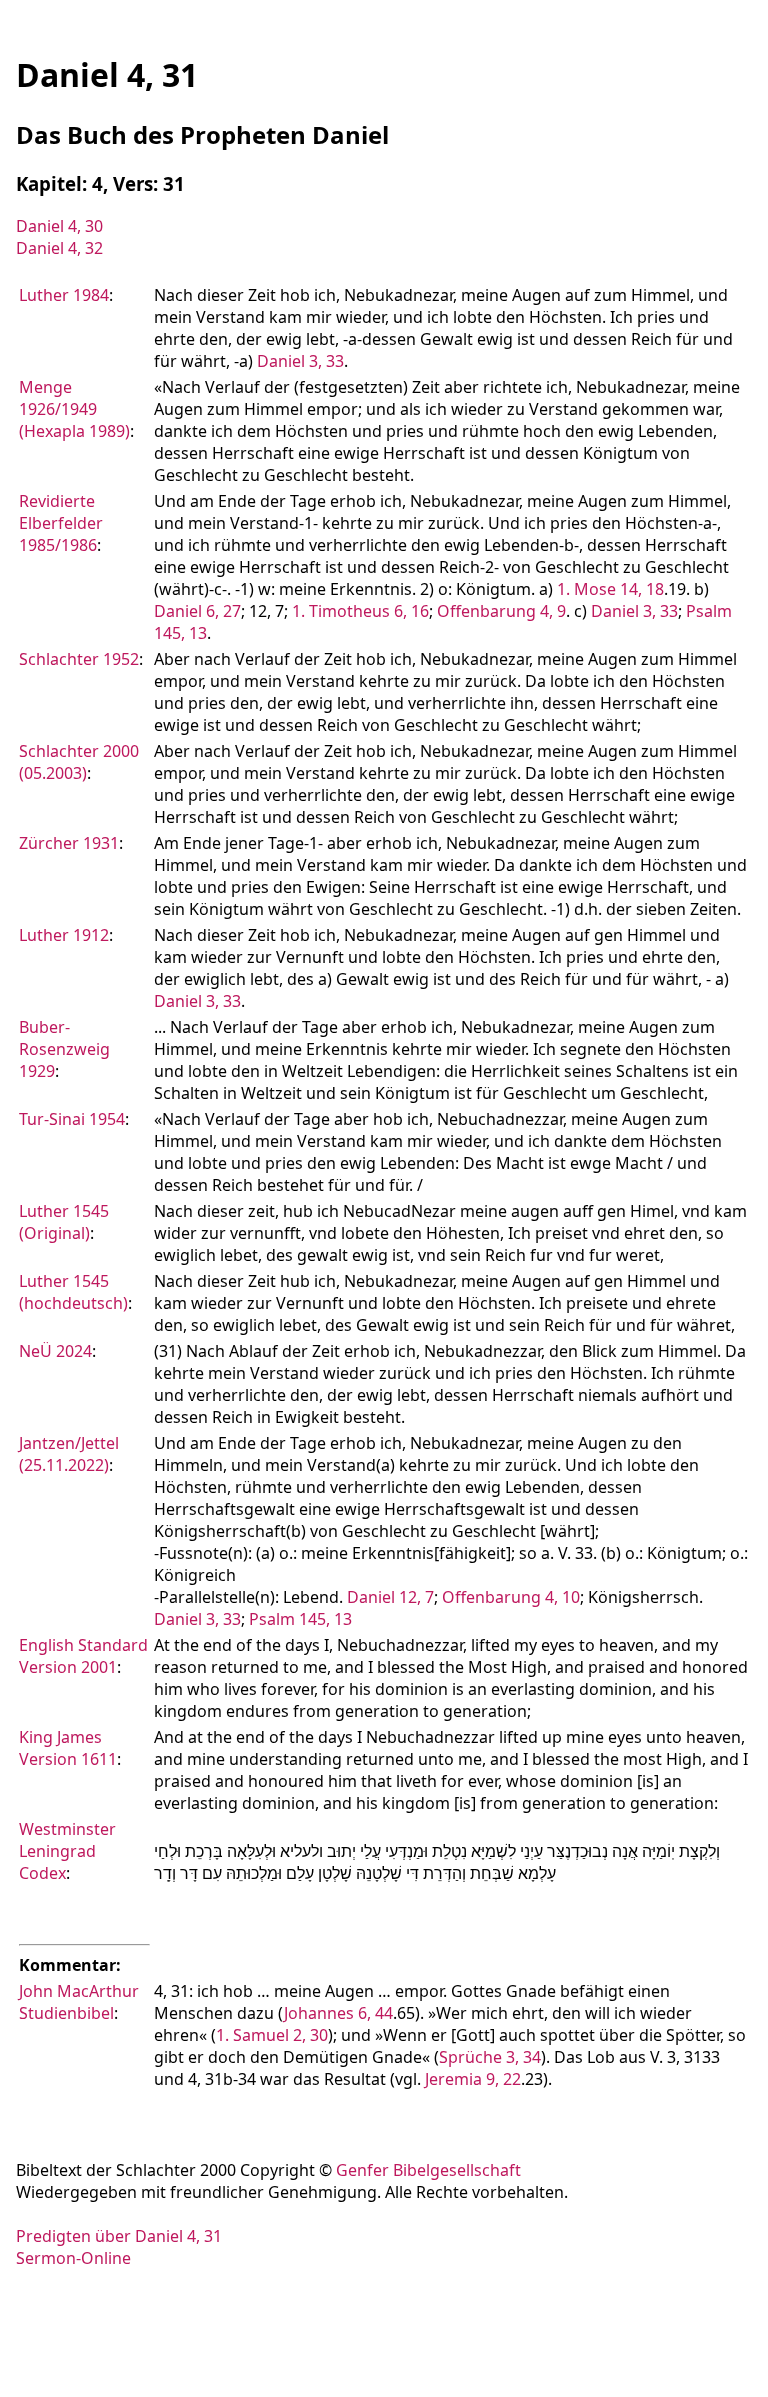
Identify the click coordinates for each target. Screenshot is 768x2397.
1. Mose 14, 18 (610, 589)
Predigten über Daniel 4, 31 (119, 2236)
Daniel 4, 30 (59, 226)
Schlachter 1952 (79, 659)
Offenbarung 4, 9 (501, 611)
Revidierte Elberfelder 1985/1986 (61, 523)
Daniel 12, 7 (390, 1597)
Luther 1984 (64, 295)
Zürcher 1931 (69, 843)
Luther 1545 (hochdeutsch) (73, 1292)
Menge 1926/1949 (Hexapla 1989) (74, 409)
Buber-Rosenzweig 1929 (64, 1049)
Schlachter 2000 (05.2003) (79, 762)
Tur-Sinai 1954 (72, 1119)
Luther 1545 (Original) (64, 1222)
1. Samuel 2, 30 (272, 2035)
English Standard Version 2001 (83, 1656)
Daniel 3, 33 (300, 361)
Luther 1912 (64, 935)
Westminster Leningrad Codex (67, 1851)
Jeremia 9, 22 (473, 2079)
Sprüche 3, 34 (490, 2057)
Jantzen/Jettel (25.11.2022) (69, 1454)
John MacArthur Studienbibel (79, 2002)
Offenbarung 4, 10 (511, 1597)
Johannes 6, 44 (338, 2013)
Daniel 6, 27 (197, 611)
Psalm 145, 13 (300, 1619)
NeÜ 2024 (55, 1351)
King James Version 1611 (68, 1748)
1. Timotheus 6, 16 (360, 611)
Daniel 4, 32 (59, 248)
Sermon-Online (73, 2258)
